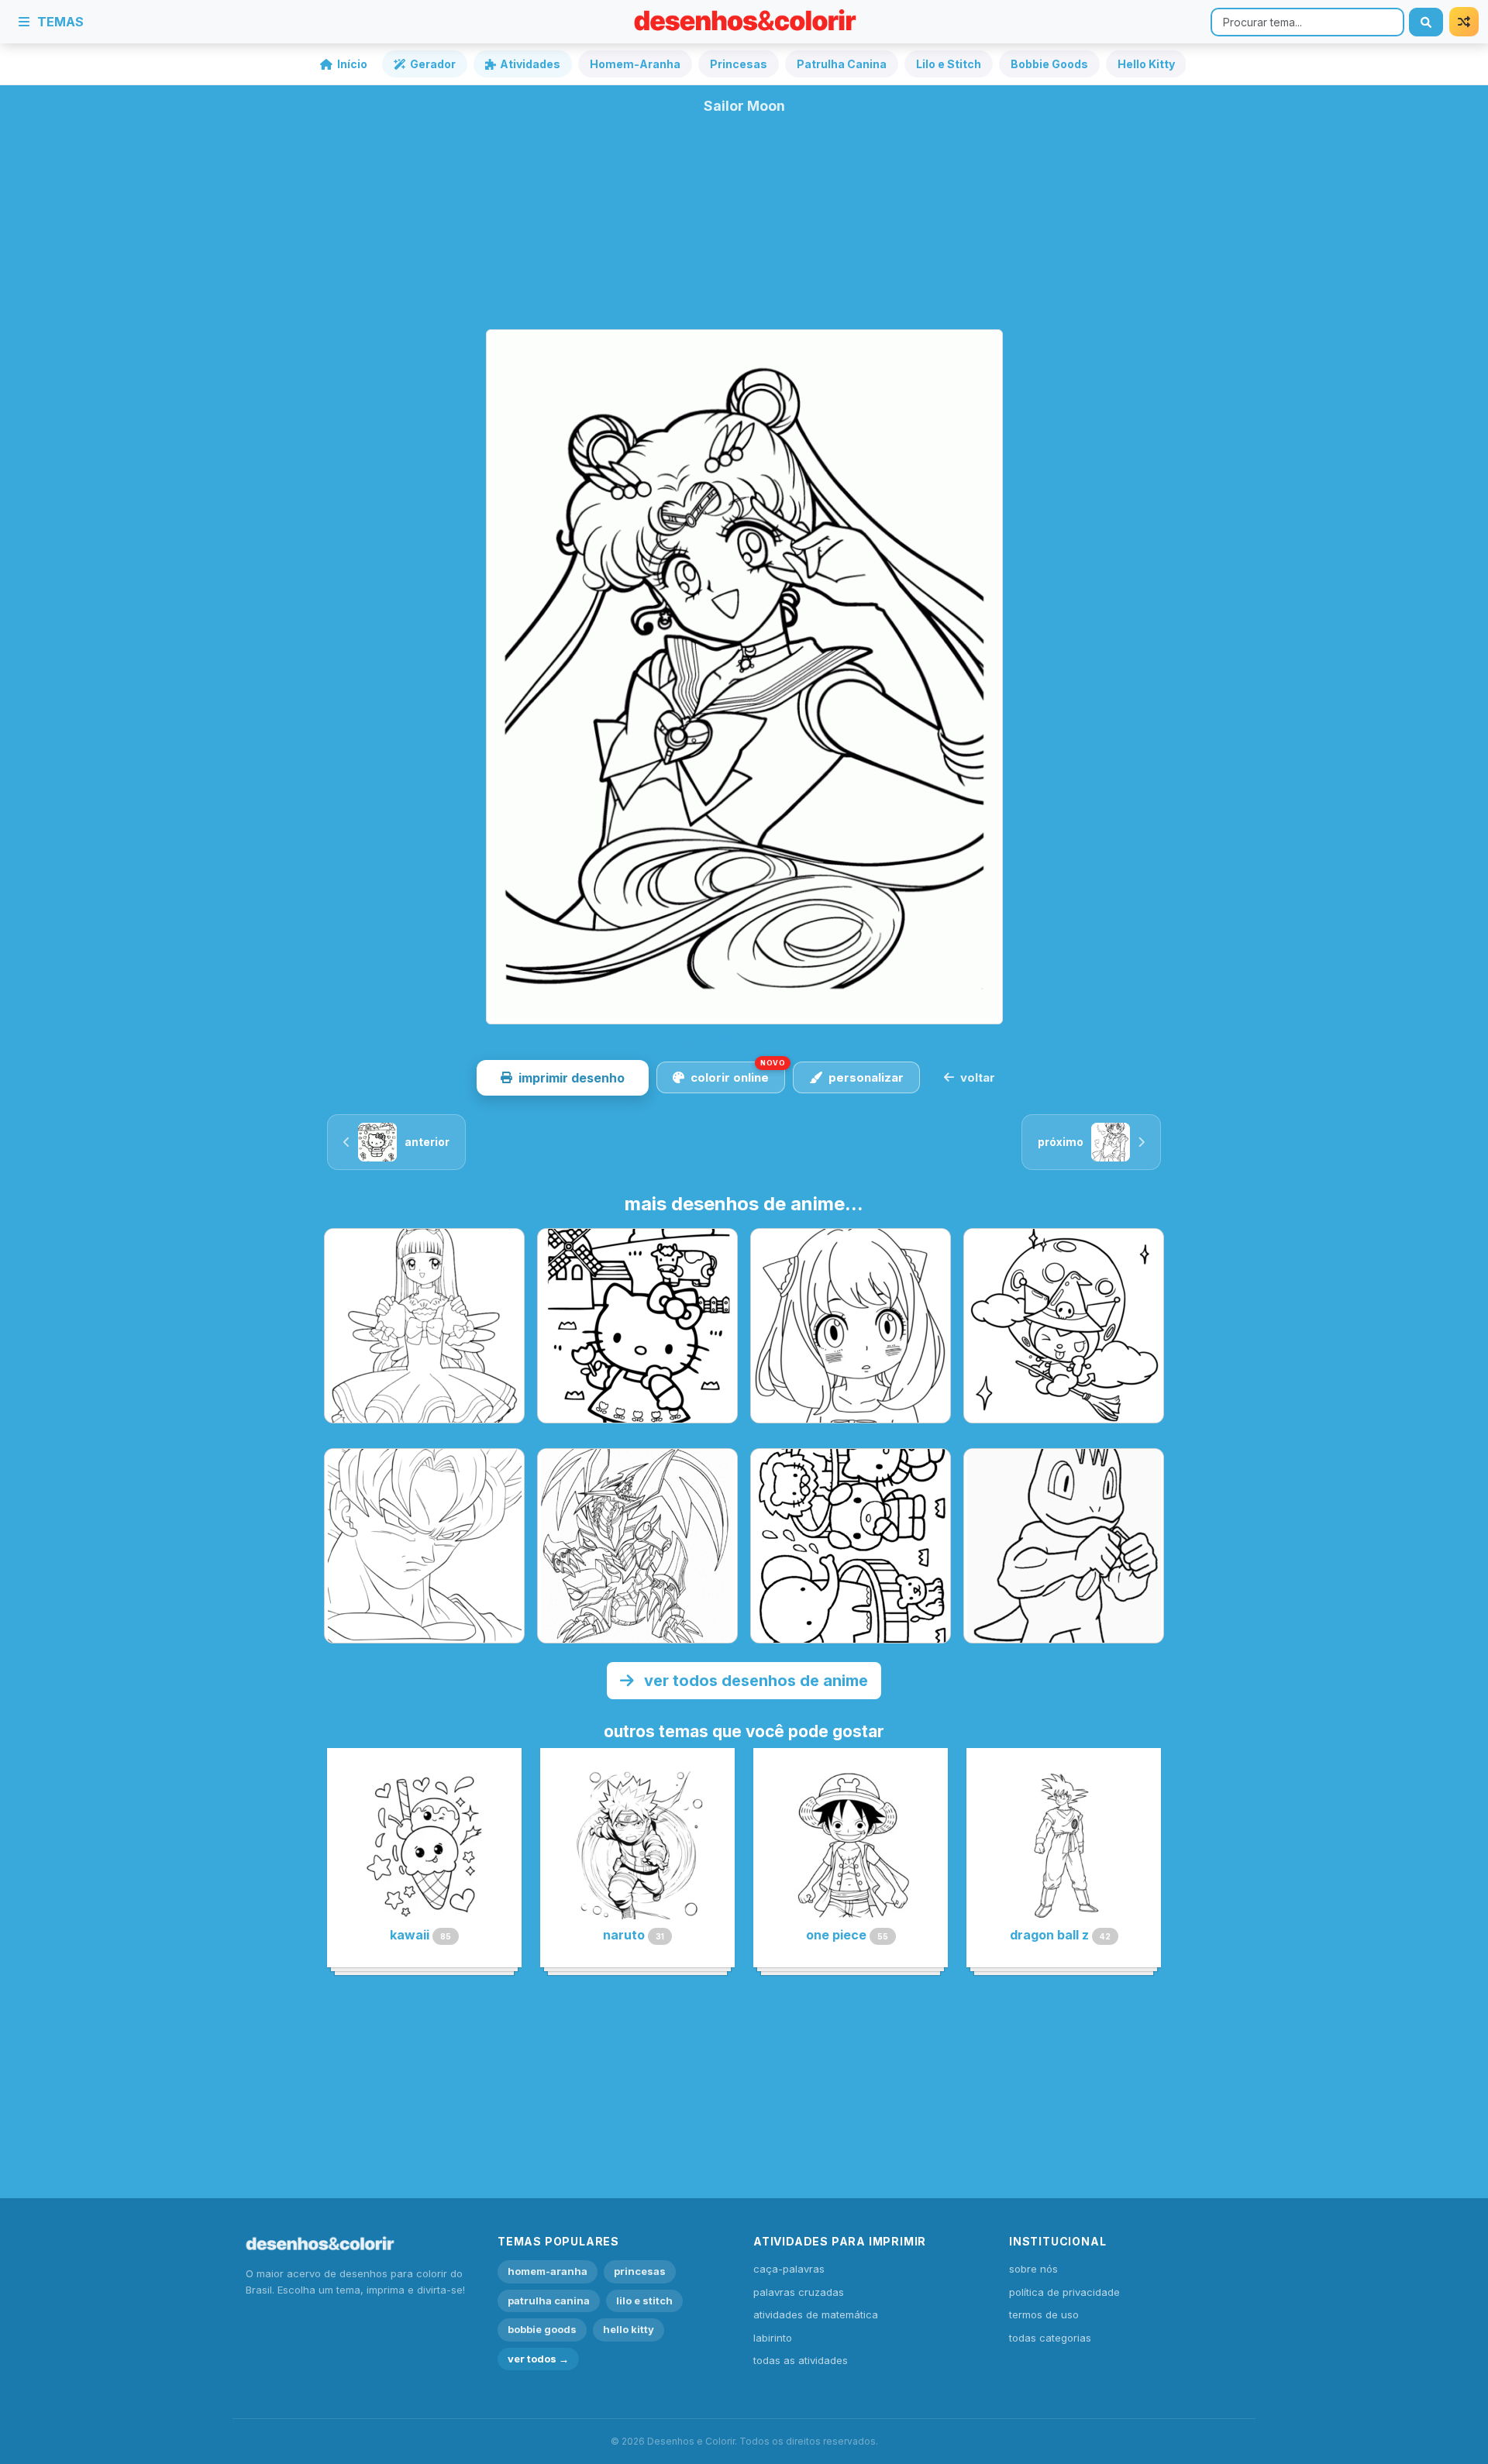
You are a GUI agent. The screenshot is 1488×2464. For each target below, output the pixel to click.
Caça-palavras (789, 2269)
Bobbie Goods (1049, 64)
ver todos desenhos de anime (754, 1681)
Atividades (530, 64)
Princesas (739, 64)
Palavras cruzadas (799, 2292)
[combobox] (1307, 22)
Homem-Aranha (635, 64)
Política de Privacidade (1064, 2292)
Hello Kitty (1146, 64)
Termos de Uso (1044, 2314)
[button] (563, 1078)
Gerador (433, 64)
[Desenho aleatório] (1464, 22)
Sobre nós (1033, 2269)
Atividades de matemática (816, 2314)
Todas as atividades (801, 2360)
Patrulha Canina (842, 64)
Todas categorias (1050, 2338)
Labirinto (773, 2338)
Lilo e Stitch (949, 64)
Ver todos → (538, 2359)
